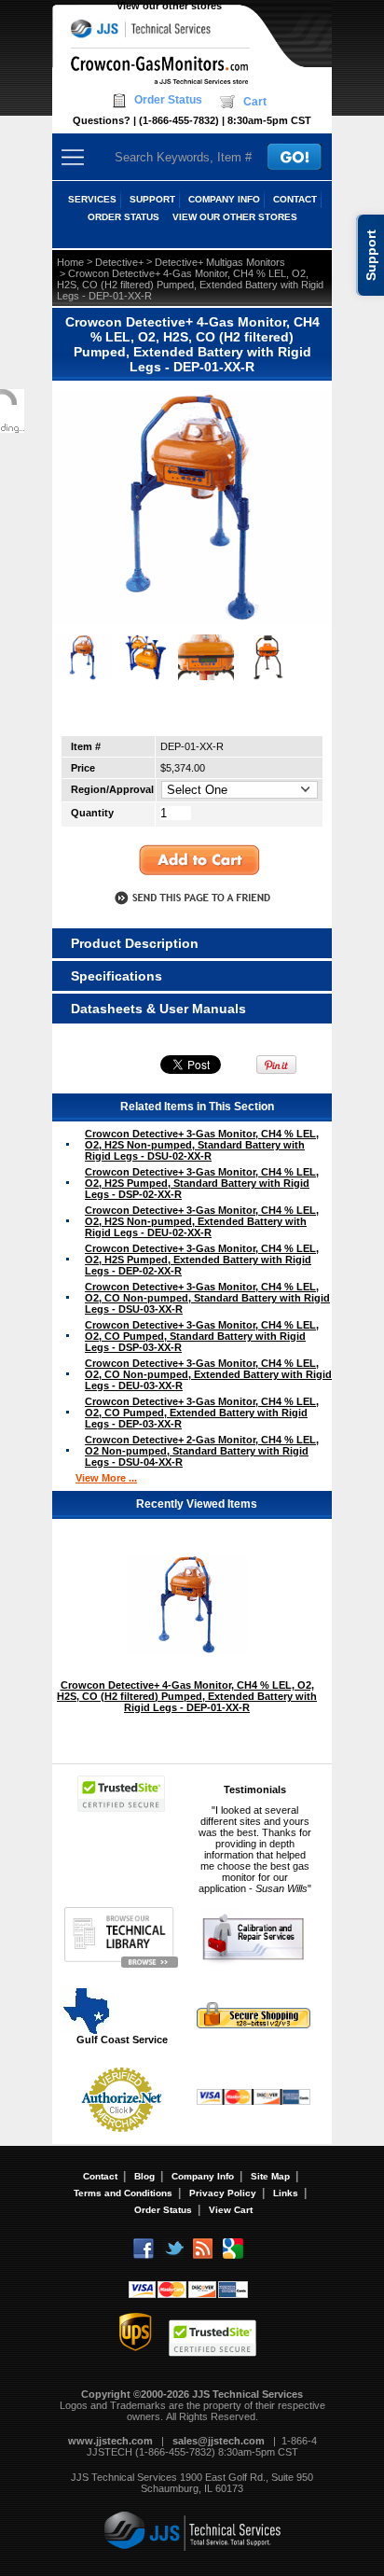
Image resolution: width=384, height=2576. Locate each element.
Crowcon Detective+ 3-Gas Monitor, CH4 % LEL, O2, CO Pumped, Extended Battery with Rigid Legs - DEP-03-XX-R (202, 1413)
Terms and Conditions (123, 2193)
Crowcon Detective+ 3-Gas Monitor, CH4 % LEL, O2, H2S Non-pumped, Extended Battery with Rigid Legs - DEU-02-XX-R (202, 1221)
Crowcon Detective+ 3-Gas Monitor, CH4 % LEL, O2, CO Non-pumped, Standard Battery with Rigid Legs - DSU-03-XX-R (207, 1298)
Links (286, 2193)
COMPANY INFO (224, 199)
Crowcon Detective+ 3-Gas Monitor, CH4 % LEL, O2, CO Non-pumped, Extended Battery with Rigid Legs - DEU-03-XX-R (208, 1374)
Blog (144, 2176)
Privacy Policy (223, 2193)
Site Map (270, 2176)
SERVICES (92, 199)
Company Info (203, 2176)
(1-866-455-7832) (179, 120)
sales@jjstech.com (219, 2441)
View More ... (106, 1478)
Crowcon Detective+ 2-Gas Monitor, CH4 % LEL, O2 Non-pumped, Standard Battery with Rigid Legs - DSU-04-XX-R (202, 1451)
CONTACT (295, 199)
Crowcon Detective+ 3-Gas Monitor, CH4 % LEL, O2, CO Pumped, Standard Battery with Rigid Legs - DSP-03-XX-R (202, 1336)
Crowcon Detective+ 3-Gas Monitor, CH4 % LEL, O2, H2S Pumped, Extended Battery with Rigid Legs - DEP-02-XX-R (202, 1260)
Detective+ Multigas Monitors (220, 262)
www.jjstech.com (110, 2441)
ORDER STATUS (123, 217)
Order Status (168, 100)
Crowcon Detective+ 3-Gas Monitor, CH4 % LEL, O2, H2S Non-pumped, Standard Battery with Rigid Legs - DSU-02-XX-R (202, 1145)
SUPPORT (152, 199)
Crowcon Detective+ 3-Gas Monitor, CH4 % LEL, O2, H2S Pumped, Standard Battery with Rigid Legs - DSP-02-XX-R (202, 1183)
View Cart (231, 2210)
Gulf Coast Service (122, 2040)
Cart (255, 102)
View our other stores (169, 6)
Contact (100, 2176)
